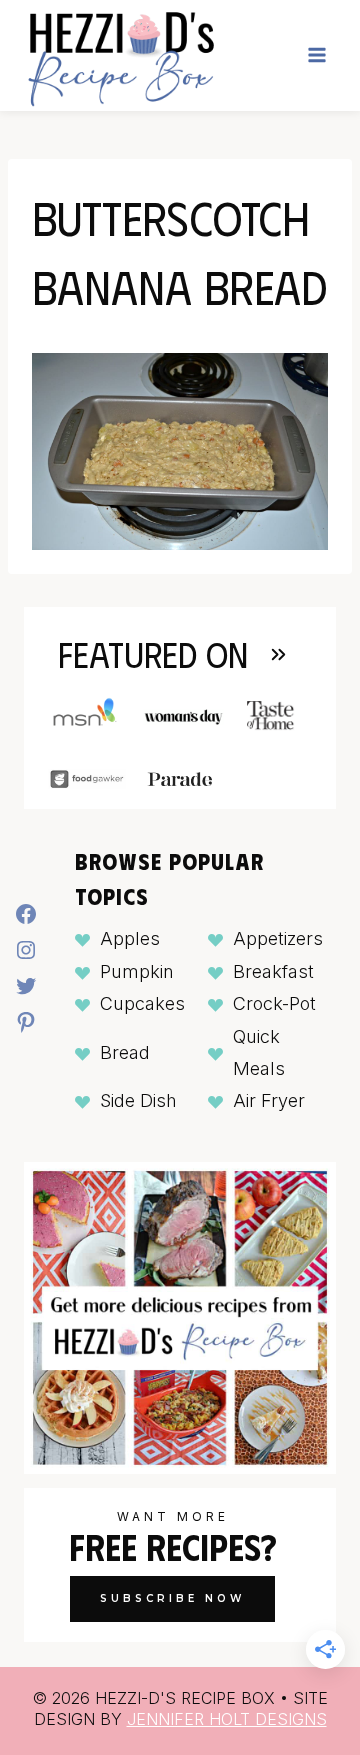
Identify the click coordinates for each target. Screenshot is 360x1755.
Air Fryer (269, 1100)
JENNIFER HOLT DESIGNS (227, 1719)
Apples (130, 938)
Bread (125, 1052)
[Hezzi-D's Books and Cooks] (120, 55)
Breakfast (273, 971)
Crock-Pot (274, 1003)
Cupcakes (142, 1003)
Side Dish (138, 1100)
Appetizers (278, 938)
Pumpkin (137, 971)
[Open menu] (316, 55)
